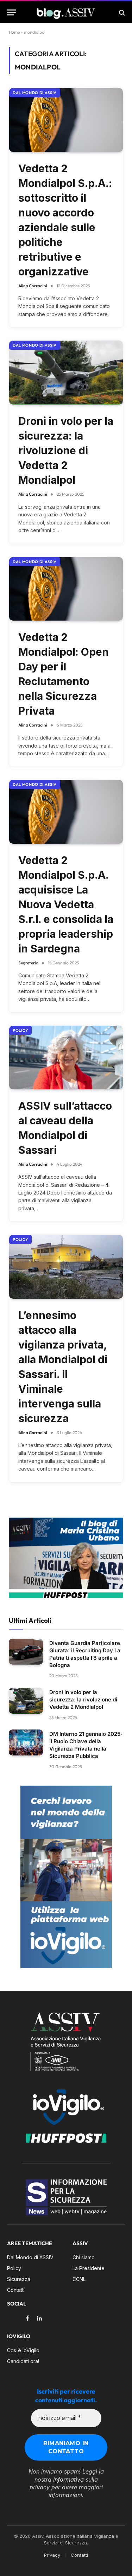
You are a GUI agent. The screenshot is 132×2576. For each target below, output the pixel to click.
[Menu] (12, 12)
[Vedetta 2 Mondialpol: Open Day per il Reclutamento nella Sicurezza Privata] (66, 589)
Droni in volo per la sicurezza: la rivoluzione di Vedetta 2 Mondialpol (66, 450)
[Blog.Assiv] (66, 12)
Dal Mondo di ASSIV (35, 93)
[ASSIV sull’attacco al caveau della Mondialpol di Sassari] (66, 1058)
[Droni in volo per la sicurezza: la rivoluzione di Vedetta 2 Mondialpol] (66, 373)
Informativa (68, 2480)
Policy (20, 1030)
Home (14, 32)
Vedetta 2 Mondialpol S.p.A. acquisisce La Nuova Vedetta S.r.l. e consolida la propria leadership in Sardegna (66, 904)
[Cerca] (121, 12)
